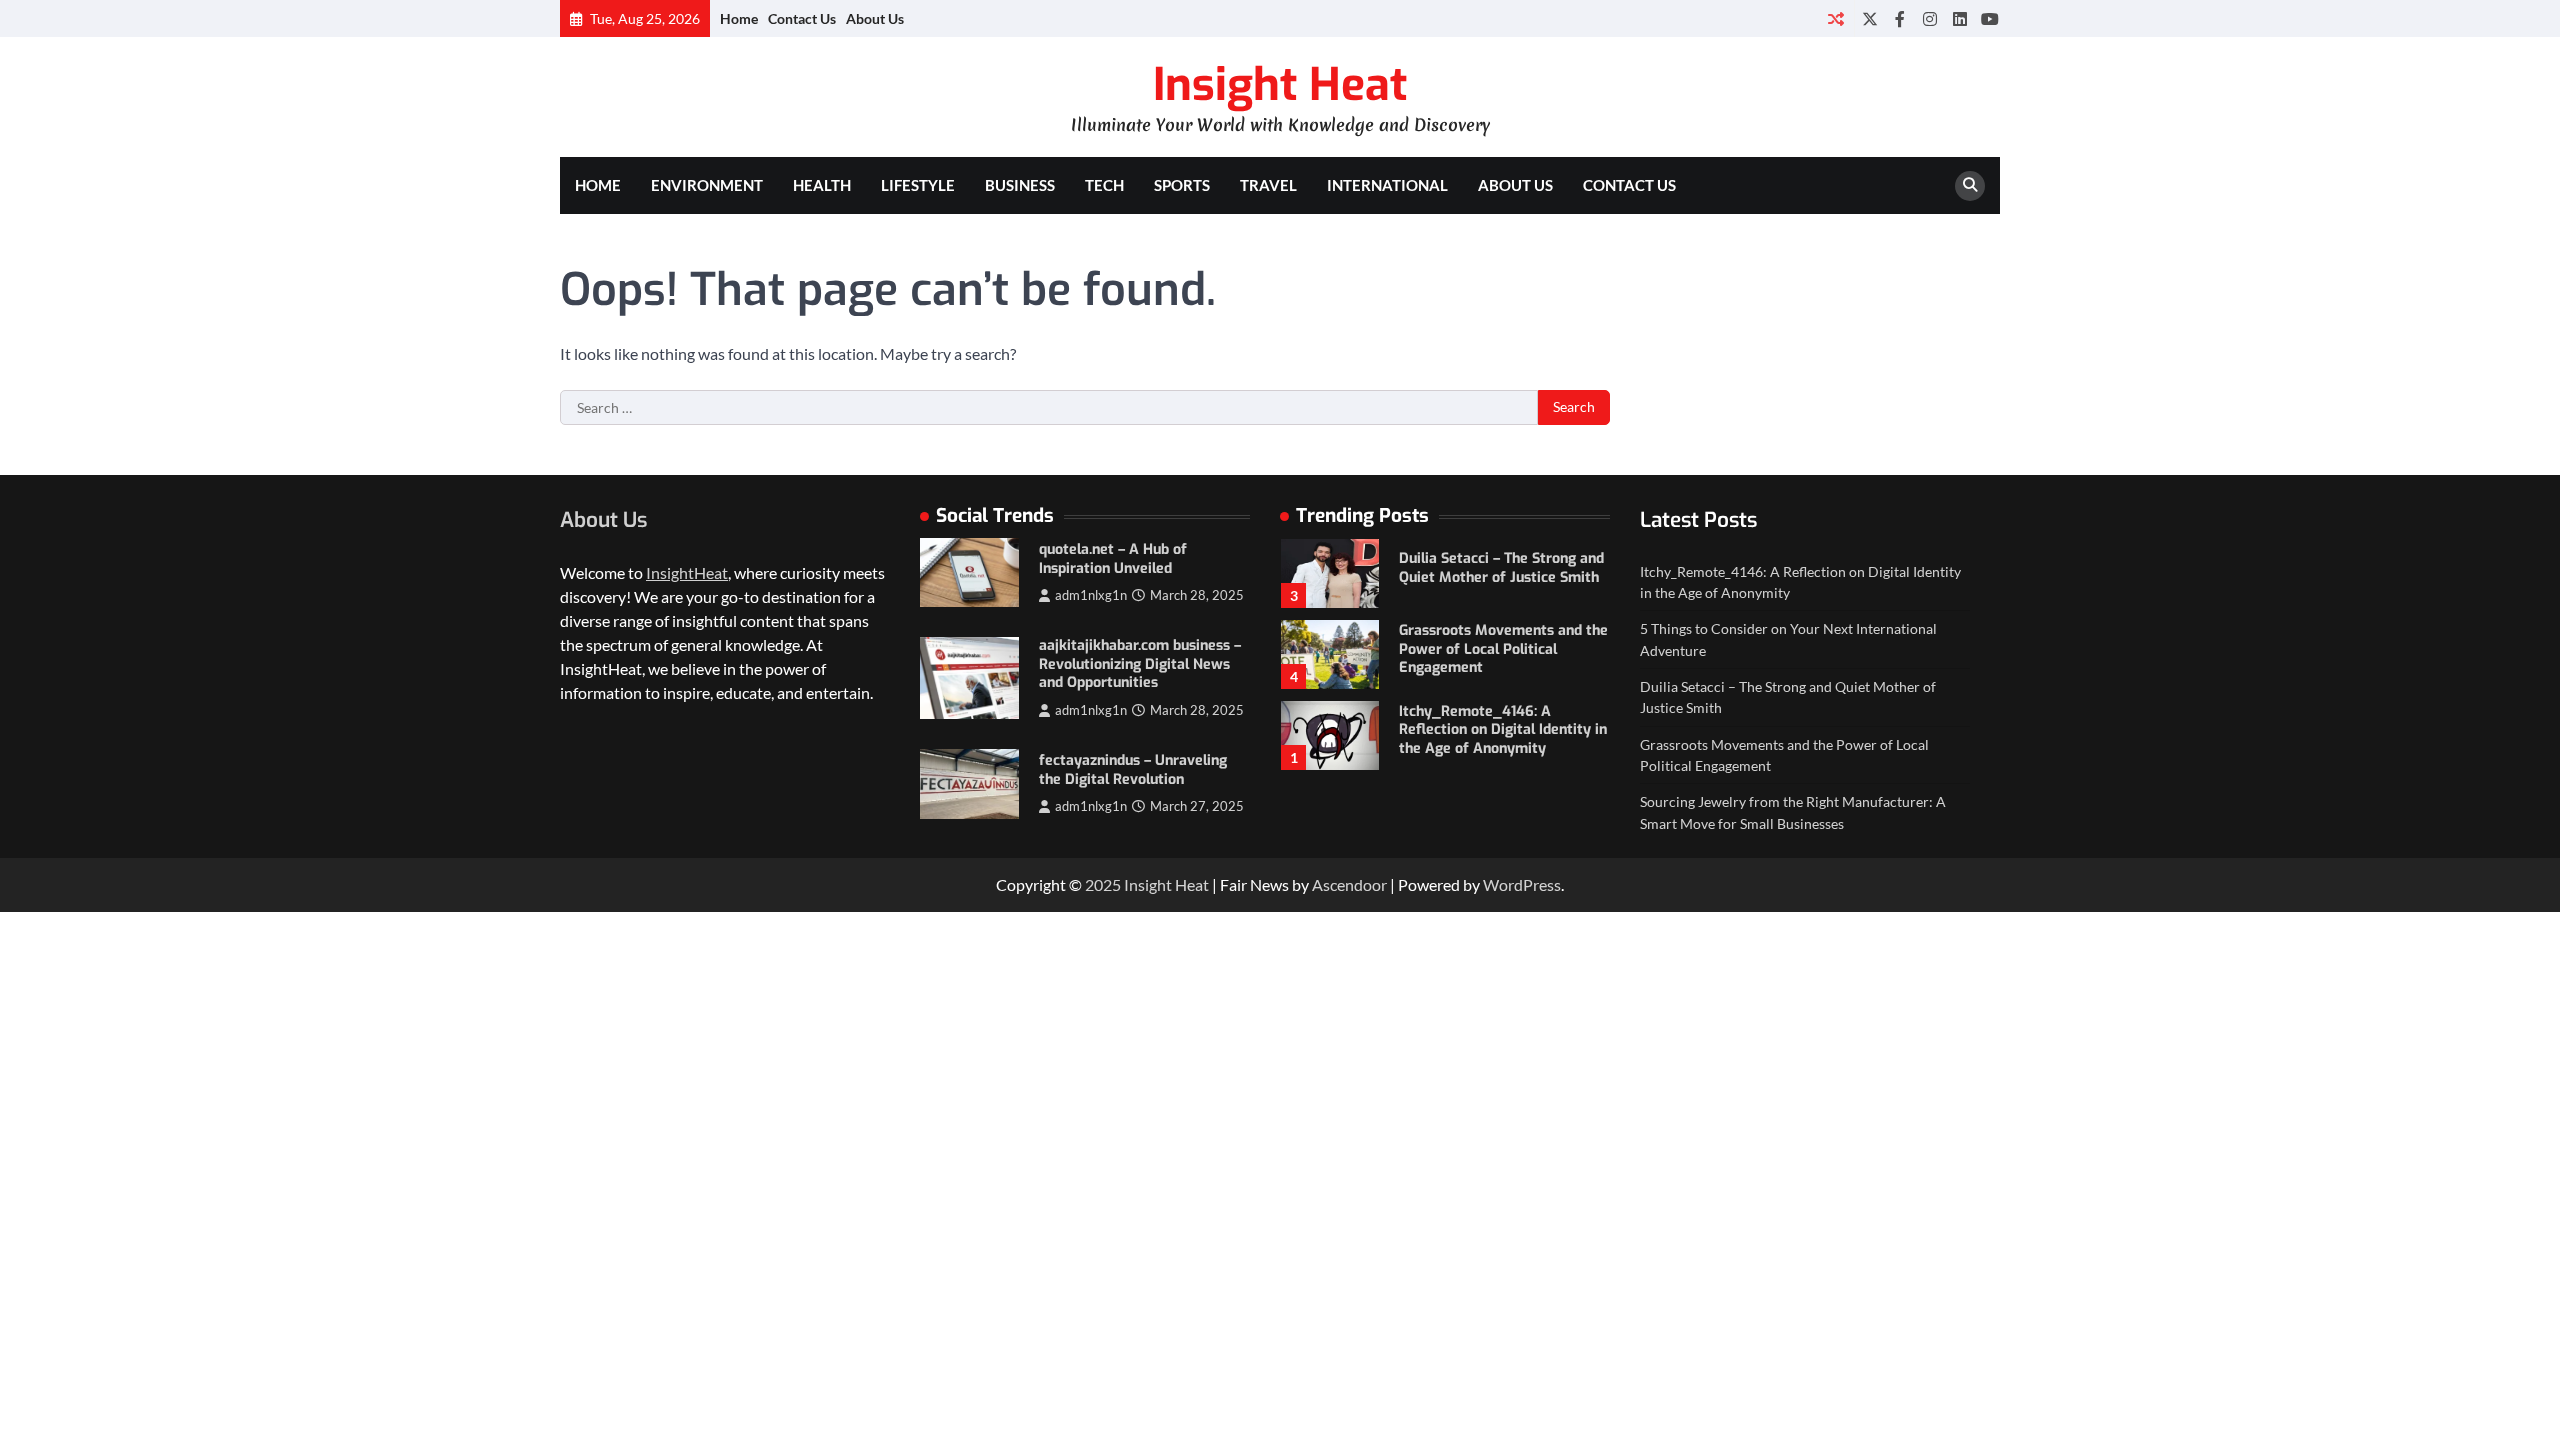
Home (739, 18)
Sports (1182, 185)
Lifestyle (918, 185)
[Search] (1970, 186)
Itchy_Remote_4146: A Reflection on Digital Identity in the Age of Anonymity (1503, 730)
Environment (707, 185)
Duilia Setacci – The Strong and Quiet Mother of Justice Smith (1501, 568)
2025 (1104, 884)
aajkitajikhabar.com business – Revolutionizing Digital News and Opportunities (1140, 664)
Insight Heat (1280, 85)
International (1387, 185)
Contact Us (802, 18)
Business (1020, 185)
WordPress (1522, 884)
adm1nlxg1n (1091, 595)
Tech (1104, 185)
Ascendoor (1349, 884)
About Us (875, 18)
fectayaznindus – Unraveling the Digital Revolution (1133, 770)
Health (822, 185)
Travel (1268, 185)
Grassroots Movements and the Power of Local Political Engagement (1503, 649)
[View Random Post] (1835, 18)
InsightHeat (687, 572)
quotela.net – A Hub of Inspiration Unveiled (1113, 559)
